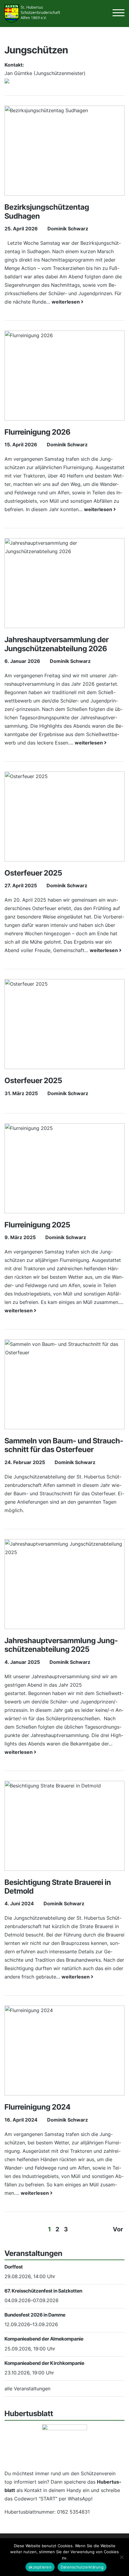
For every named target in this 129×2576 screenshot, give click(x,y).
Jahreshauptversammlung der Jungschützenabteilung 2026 (57, 644)
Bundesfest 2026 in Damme (35, 2315)
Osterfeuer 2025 (33, 873)
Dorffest (14, 2267)
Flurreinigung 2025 (37, 1225)
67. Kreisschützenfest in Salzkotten (43, 2291)
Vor (118, 2229)
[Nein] (121, 2557)
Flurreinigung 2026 (37, 432)
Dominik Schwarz (68, 229)
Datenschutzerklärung (82, 2567)
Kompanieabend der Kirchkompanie (44, 2363)
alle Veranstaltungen (27, 2389)
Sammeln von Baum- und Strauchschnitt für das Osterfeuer (64, 1445)
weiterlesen (66, 302)
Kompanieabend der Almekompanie (44, 2339)
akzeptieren (40, 2567)
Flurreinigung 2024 (37, 2107)
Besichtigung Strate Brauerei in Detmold (58, 1887)
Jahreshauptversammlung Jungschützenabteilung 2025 (61, 1645)
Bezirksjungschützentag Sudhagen (47, 211)
